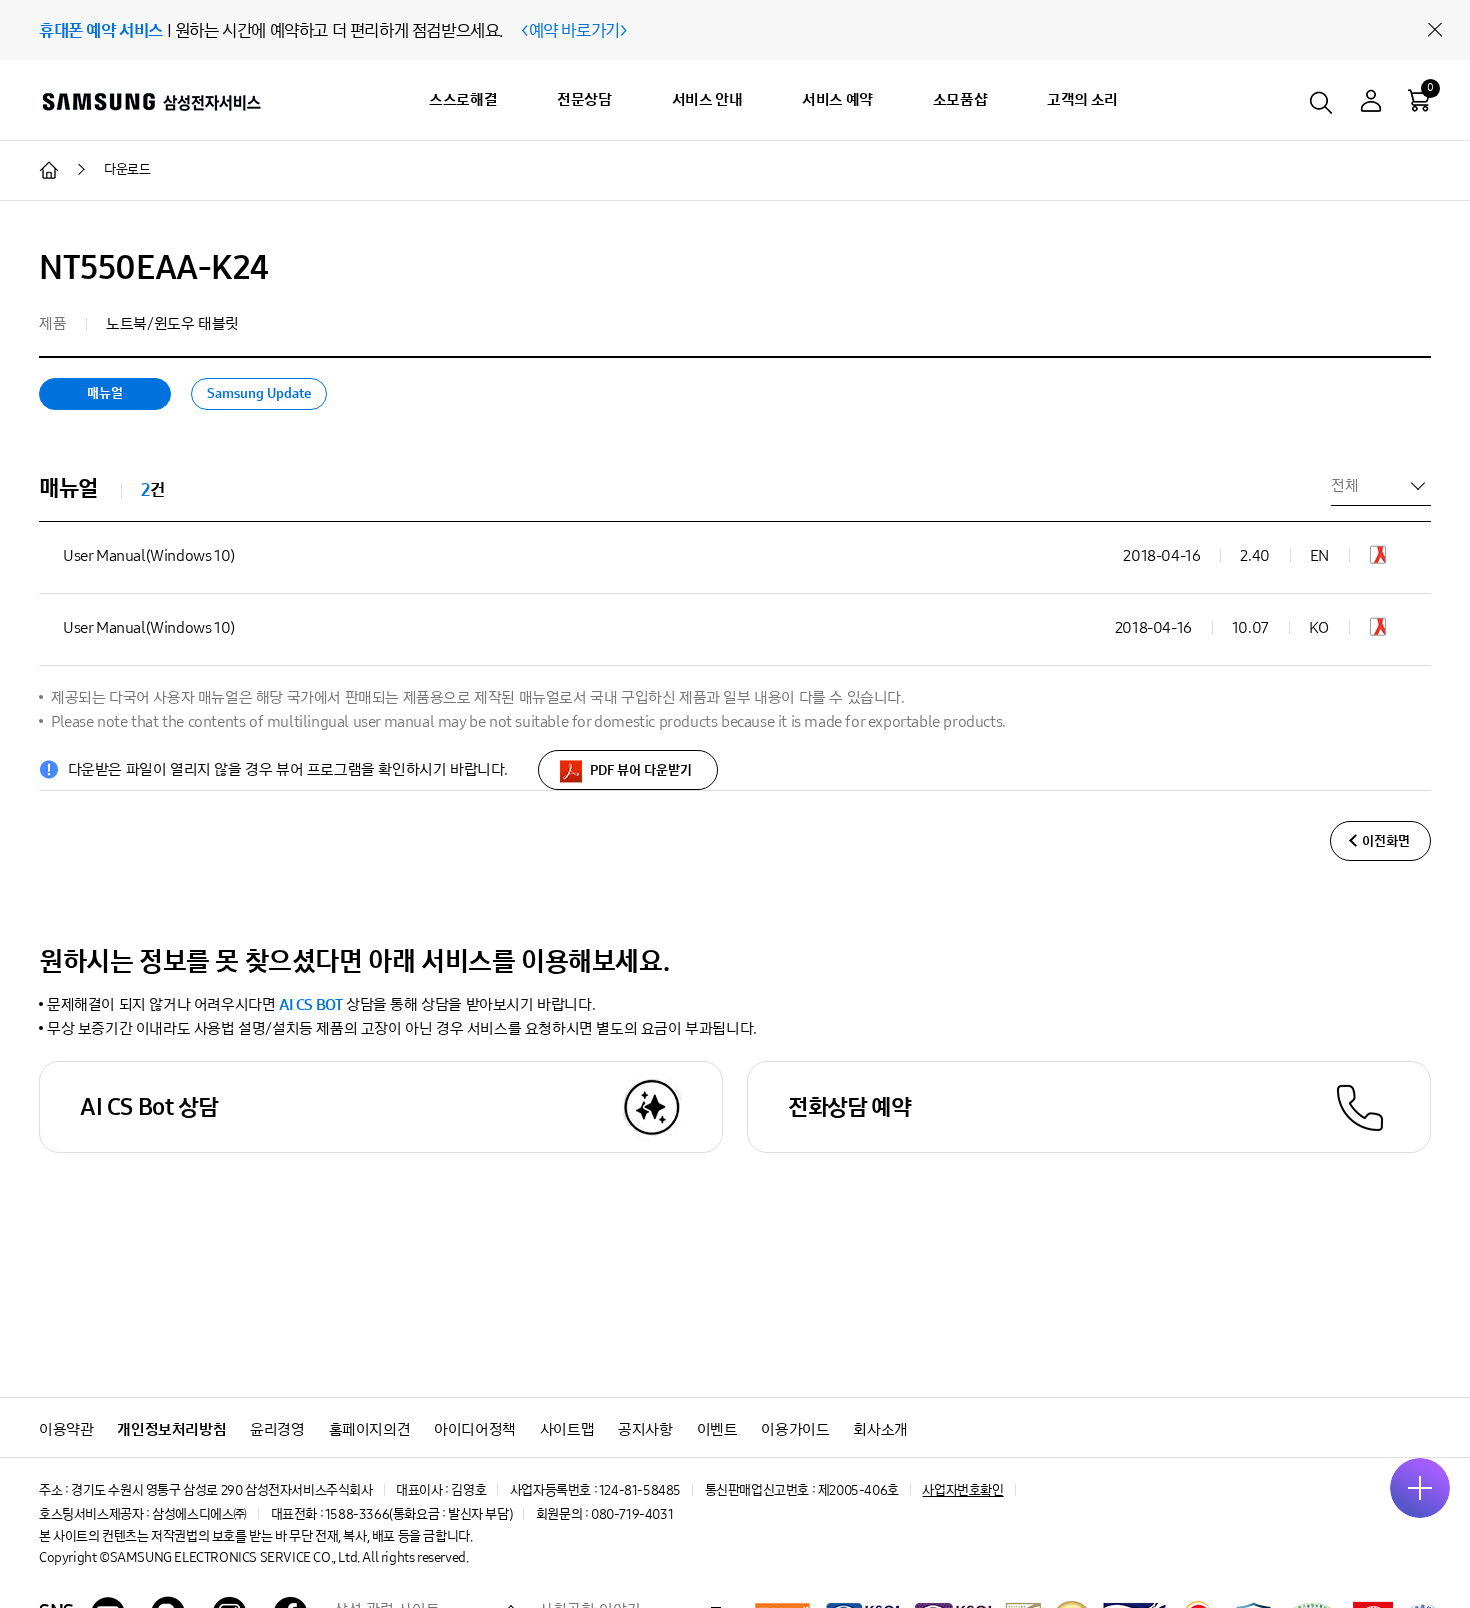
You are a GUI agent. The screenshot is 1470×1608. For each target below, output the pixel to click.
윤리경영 (277, 1429)
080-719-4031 (632, 1514)
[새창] (1378, 558)
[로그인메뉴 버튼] (1371, 103)
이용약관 (66, 1429)
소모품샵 (960, 99)
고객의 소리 (1082, 99)
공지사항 (645, 1429)
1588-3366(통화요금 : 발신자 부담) (418, 1514)
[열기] (1420, 1488)
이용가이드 (795, 1429)
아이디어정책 (475, 1429)
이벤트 (717, 1429)
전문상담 (584, 99)
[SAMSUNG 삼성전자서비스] (150, 101)
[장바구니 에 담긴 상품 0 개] (1419, 100)
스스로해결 (463, 99)
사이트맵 (567, 1429)
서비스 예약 (837, 99)
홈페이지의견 (370, 1429)
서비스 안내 (707, 99)
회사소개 (880, 1429)
